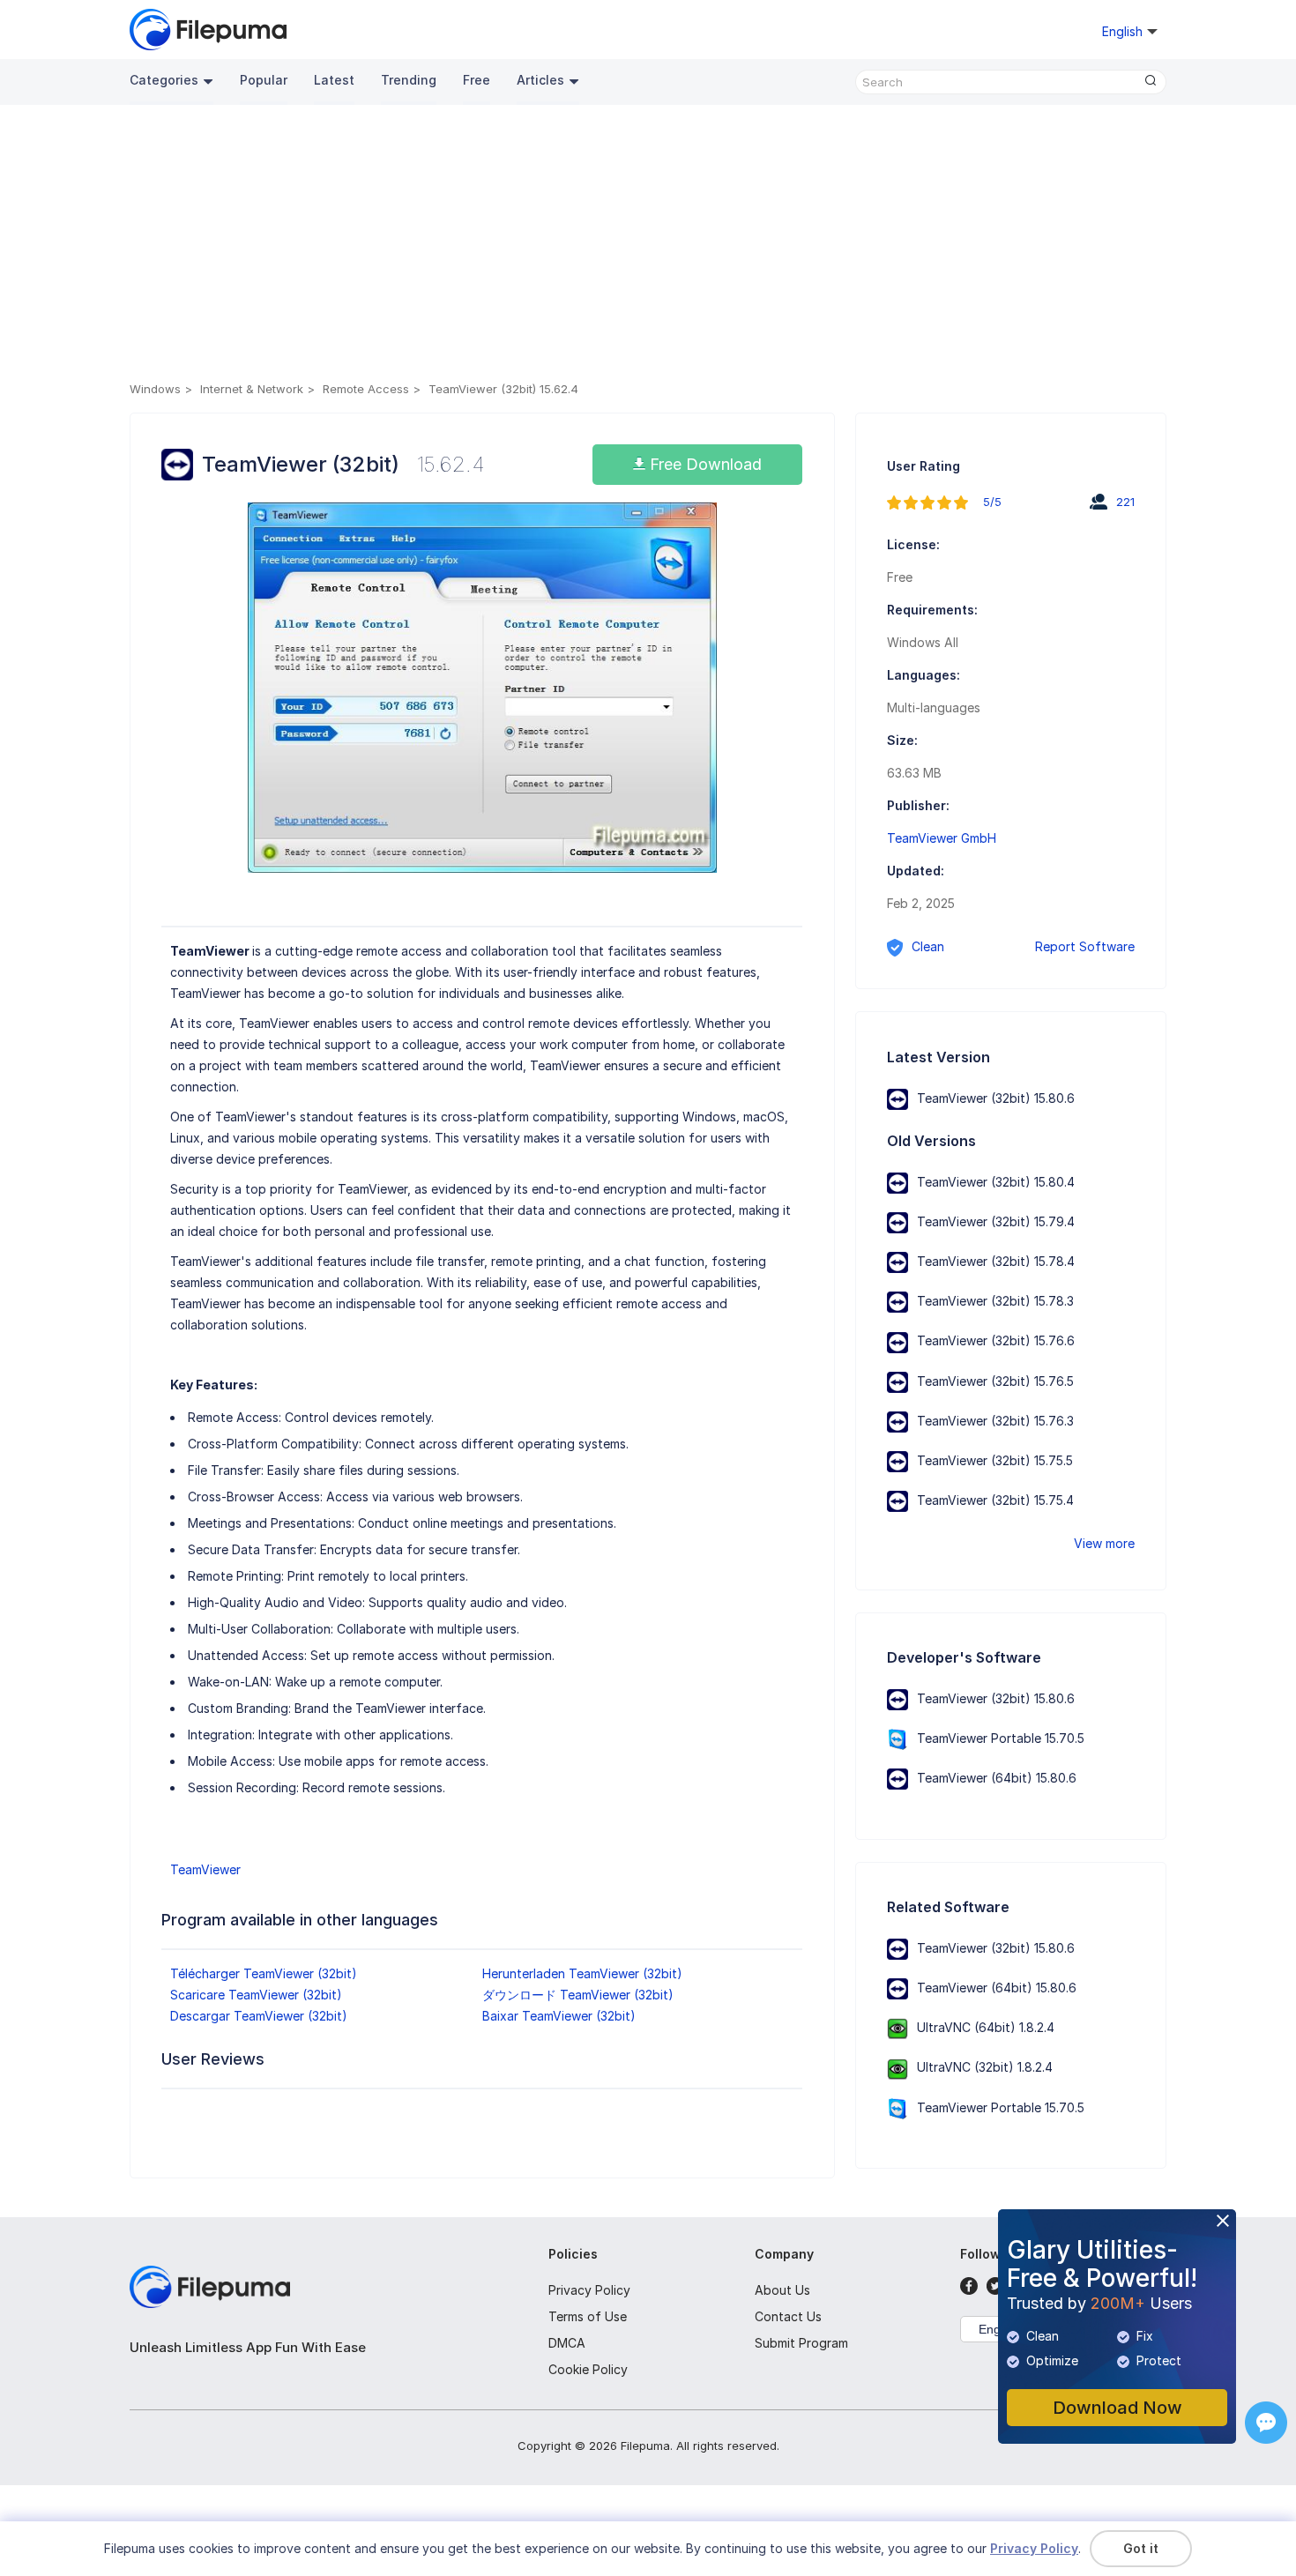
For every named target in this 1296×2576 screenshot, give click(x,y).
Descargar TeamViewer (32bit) (259, 2016)
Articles (540, 80)
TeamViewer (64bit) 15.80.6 (997, 1778)
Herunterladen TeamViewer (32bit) (582, 1973)
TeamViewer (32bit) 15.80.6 (996, 1098)
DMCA (567, 2343)
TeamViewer (205, 1869)
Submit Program (801, 2343)
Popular (264, 80)
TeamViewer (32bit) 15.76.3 (995, 1421)
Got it (1141, 2548)
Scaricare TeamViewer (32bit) (256, 1995)
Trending (409, 80)
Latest (334, 80)
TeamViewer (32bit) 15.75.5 (995, 1460)
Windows (155, 389)
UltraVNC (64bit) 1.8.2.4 (986, 2027)
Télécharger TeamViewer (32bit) (264, 1973)
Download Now (1117, 2408)
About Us (782, 2290)
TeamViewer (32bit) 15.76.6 (996, 1340)
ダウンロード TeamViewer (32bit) (578, 1995)
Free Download (704, 464)
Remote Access (366, 389)
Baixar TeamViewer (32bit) (559, 2016)
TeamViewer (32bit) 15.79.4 (996, 1221)
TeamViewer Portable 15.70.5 (1001, 1738)
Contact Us (788, 2316)
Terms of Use (588, 2316)
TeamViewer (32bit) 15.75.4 (995, 1500)
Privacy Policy (589, 2290)
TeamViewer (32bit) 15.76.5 (995, 1381)
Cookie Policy (588, 2369)
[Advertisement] (648, 246)
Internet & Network (252, 389)
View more (1104, 1543)
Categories (164, 80)
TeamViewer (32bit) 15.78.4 (996, 1261)
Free (477, 80)
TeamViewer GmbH (942, 838)
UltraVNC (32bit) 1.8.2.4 (985, 2067)
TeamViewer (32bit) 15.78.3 (995, 1301)
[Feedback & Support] (1266, 2423)
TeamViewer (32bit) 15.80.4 (996, 1182)
